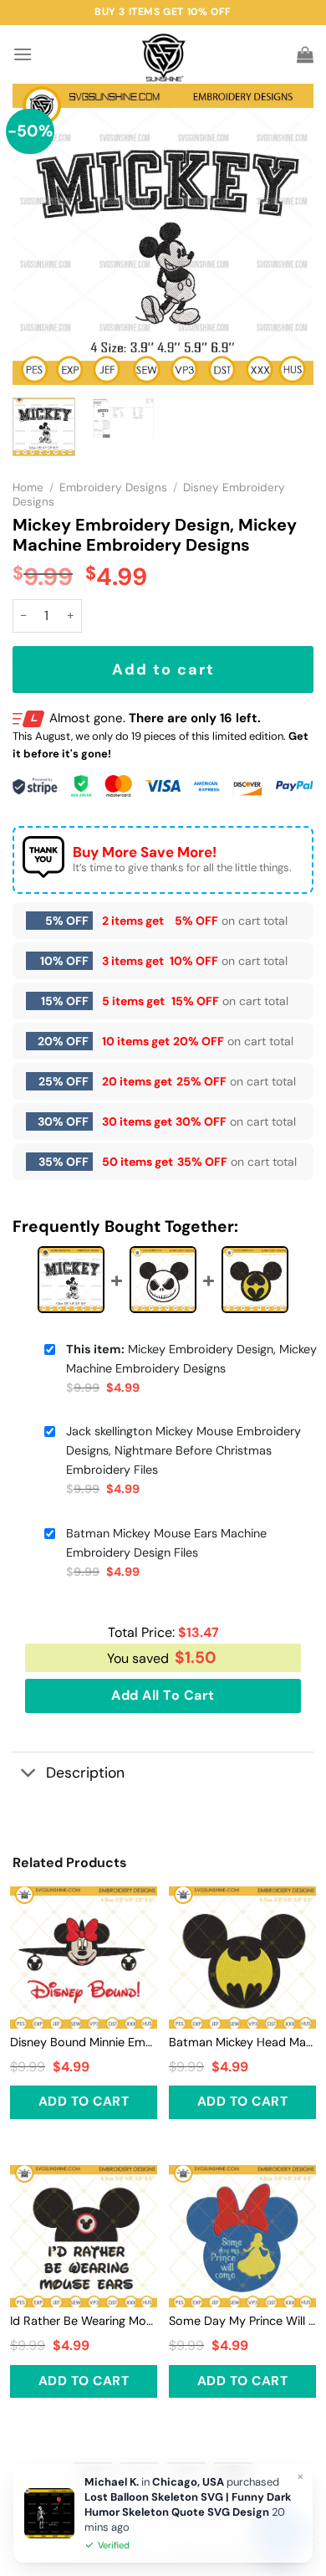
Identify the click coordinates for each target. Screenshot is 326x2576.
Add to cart (163, 670)
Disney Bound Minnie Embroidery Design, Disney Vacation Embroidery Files (84, 2042)
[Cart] (305, 54)
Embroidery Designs (113, 487)
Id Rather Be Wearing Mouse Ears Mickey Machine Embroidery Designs (84, 2321)
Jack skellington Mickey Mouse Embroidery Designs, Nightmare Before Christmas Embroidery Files (183, 1450)
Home (28, 487)
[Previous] (39, 234)
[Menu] (23, 54)
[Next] (287, 234)
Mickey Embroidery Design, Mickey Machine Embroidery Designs (191, 1359)
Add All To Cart (163, 1695)
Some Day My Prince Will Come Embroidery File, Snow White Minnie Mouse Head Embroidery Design (242, 2321)
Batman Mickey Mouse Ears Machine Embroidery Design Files (166, 1543)
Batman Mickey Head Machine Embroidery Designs (242, 2042)
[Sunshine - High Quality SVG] (163, 55)
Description (85, 1773)
